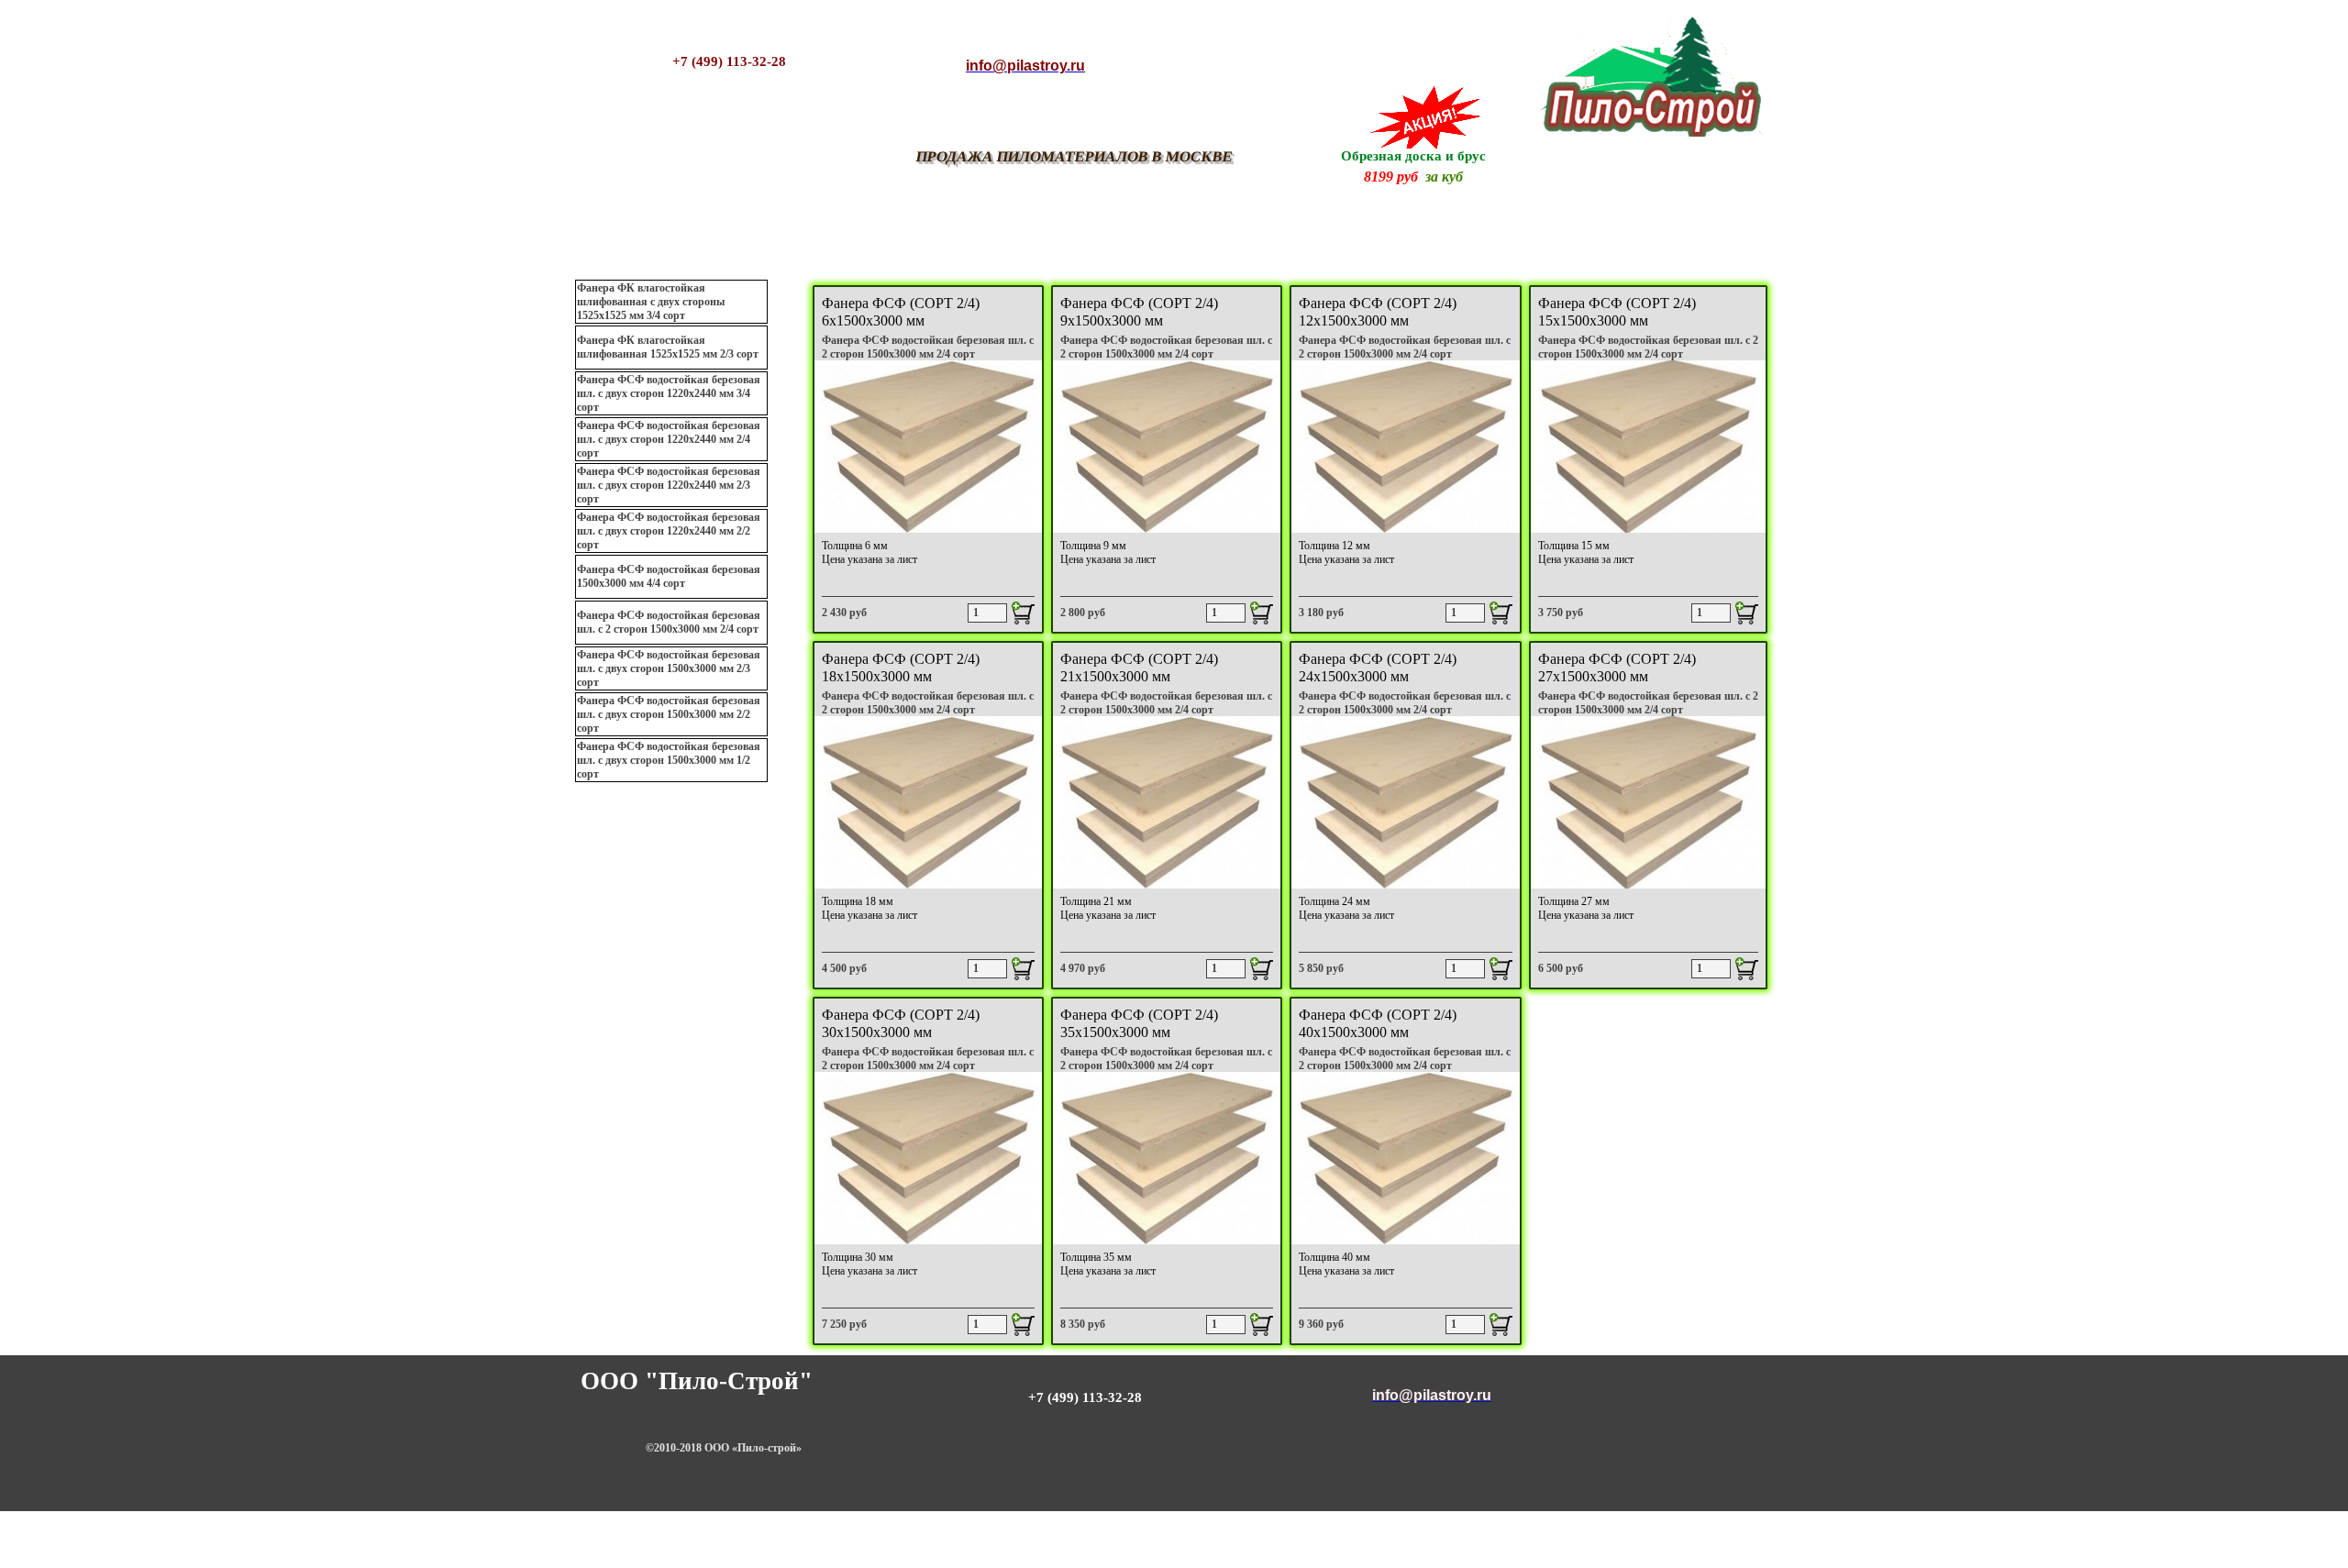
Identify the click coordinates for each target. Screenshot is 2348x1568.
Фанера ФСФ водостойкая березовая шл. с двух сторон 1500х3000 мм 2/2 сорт (669, 714)
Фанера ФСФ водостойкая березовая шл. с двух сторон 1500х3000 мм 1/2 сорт (669, 760)
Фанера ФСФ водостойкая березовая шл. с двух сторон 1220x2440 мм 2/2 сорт (669, 531)
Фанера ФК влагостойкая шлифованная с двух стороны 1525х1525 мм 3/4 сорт (651, 302)
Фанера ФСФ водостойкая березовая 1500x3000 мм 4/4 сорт (669, 576)
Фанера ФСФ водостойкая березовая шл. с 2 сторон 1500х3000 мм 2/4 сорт (669, 622)
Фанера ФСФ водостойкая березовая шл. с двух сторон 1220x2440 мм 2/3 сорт (669, 485)
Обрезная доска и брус (1413, 156)
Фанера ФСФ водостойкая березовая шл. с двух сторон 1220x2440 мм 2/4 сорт (669, 439)
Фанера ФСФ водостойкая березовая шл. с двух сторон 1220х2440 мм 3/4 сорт (669, 393)
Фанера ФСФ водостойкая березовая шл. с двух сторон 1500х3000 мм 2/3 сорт (669, 668)
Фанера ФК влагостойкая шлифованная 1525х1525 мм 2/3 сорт (668, 347)
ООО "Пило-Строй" (697, 1381)
